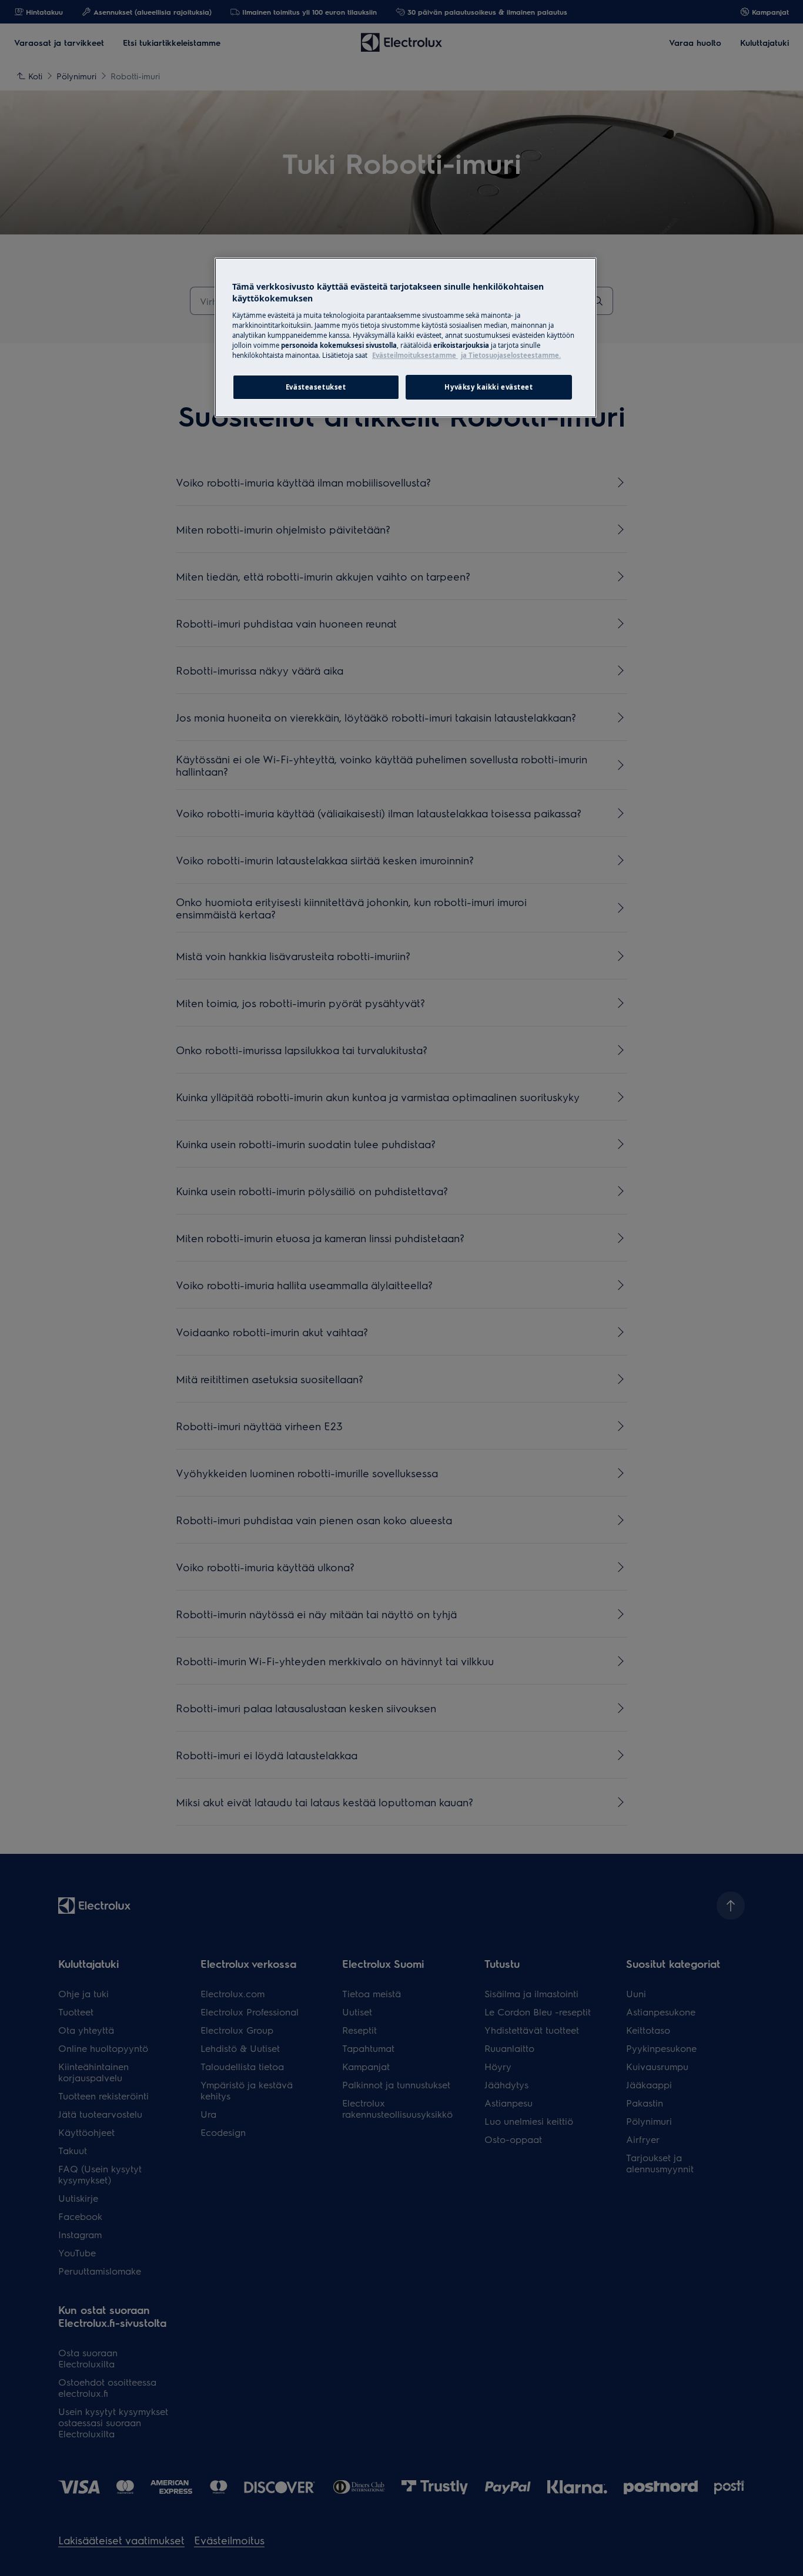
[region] (406, 337)
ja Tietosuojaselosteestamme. (511, 355)
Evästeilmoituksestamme (415, 355)
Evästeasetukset (316, 387)
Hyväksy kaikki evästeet (489, 387)
